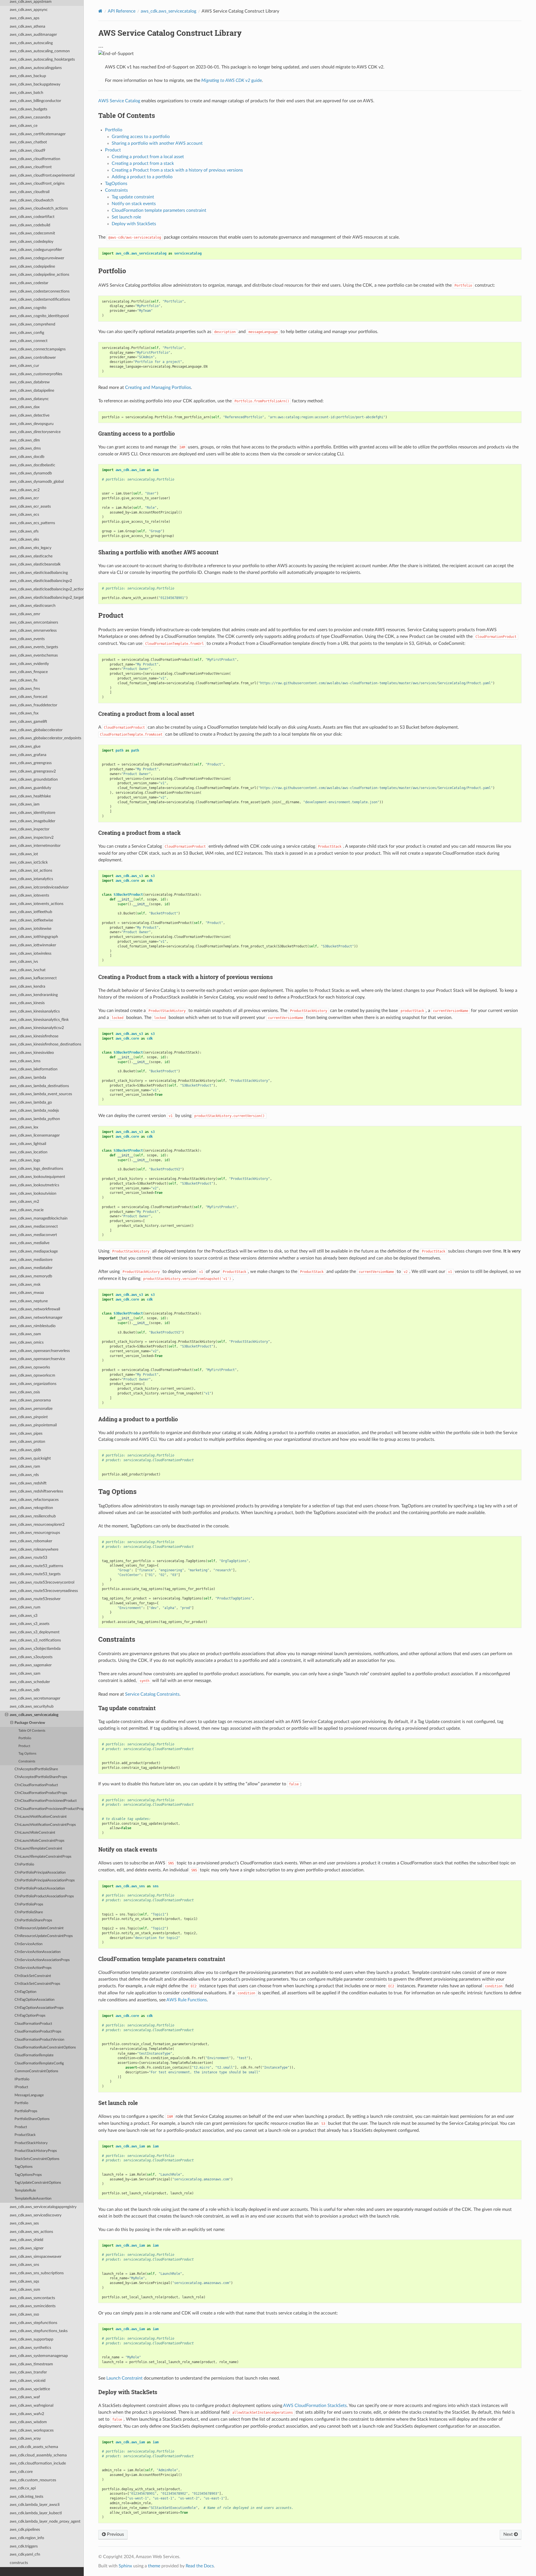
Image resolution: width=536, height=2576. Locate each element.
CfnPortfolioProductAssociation (40, 1889)
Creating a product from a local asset (148, 157)
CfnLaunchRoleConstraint (35, 1833)
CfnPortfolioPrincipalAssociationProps (45, 1880)
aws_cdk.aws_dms (25, 448)
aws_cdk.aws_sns (24, 2265)
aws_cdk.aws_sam (25, 1673)
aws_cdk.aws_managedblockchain (39, 1218)
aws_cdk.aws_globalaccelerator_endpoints (46, 738)
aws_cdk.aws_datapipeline (32, 390)
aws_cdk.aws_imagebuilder (33, 821)
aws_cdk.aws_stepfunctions (33, 2323)
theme (154, 2566)
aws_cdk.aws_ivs (24, 962)
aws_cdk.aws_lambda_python (35, 1119)
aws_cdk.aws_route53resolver (35, 1599)
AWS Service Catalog (119, 101)
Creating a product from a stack (143, 163)
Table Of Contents (32, 1731)
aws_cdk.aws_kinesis (27, 1003)
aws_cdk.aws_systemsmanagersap (39, 2356)
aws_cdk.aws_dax (25, 407)
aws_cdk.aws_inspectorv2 (32, 837)
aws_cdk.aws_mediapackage (34, 1251)
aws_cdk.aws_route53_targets (35, 1574)
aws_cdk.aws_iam (25, 804)
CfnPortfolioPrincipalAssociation (40, 1873)
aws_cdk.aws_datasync (29, 399)
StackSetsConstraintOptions (37, 2159)
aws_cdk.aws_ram (25, 1466)
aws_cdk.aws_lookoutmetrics (34, 1185)
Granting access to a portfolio (141, 137)
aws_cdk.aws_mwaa (27, 1293)
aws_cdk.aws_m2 (24, 1202)
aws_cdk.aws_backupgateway (35, 84)
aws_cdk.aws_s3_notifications (35, 1640)
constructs (19, 2563)
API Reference (122, 11)
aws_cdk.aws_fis (24, 680)
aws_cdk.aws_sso (24, 2314)
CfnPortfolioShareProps (33, 1920)
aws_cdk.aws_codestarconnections (40, 291)
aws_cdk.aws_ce (24, 126)
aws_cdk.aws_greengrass (31, 763)
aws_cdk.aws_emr (25, 614)
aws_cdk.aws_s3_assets (30, 1624)
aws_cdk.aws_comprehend (33, 324)
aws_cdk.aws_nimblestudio (33, 1326)
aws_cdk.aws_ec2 (25, 490)
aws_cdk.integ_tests (27, 2497)
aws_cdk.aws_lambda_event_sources (41, 1094)
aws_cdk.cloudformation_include (38, 2463)
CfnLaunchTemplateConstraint (38, 1849)
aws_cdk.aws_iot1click (29, 862)
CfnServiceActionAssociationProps (42, 1960)
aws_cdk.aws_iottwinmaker (33, 945)
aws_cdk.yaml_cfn (25, 2554)
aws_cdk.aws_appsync (29, 10)
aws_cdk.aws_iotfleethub (31, 912)
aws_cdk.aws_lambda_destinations (39, 1086)
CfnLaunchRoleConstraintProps (40, 1841)
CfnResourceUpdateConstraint (39, 1928)
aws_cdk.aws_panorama (30, 1400)
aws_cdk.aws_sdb (25, 1690)
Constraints (27, 1761)
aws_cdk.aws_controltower (33, 357)
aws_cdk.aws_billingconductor (35, 101)
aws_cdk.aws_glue (25, 746)
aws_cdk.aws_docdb (27, 457)
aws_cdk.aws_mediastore (31, 1260)
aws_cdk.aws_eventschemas (34, 655)
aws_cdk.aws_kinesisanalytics (35, 1011)
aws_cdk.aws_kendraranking (34, 995)
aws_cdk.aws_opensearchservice (37, 1359)
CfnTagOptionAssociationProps (39, 2008)
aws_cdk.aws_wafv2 (27, 2414)
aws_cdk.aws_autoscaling (31, 43)
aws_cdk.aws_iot (24, 854)
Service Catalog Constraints (152, 1694)
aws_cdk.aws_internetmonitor (35, 846)
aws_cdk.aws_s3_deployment (35, 1632)
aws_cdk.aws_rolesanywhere (34, 1549)
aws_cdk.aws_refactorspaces (34, 1500)
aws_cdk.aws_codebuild (30, 225)
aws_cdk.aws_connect (29, 341)
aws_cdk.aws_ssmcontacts (32, 2298)
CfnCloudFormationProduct (36, 1785)
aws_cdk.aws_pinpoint (29, 1417)
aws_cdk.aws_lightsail (28, 1144)
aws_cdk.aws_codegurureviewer (37, 258)
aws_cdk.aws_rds (24, 1475)
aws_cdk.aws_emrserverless (33, 630)
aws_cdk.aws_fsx (24, 713)
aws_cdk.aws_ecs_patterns (32, 523)
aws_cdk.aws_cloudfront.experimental (42, 175)
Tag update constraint (133, 197)
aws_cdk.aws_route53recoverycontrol (42, 1582)
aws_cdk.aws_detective (30, 415)
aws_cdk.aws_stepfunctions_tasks (39, 2331)
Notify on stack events (134, 204)
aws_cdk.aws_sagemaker (31, 1665)
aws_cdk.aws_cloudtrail (30, 192)
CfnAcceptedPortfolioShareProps (41, 1777)
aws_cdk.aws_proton (27, 1442)
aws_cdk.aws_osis (25, 1392)
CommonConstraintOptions (36, 2071)
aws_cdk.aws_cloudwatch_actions (39, 208)
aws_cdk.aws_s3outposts (31, 1657)
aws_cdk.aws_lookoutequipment (37, 1177)
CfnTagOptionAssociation (34, 2000)
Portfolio (25, 1738)
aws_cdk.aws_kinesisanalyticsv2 (37, 1028)
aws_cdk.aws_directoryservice (35, 432)
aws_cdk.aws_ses (24, 2223)
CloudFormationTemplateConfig (39, 2063)
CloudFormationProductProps (38, 2032)
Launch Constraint (125, 2378)
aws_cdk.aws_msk (25, 1285)
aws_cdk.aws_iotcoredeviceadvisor (39, 887)
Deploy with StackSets (134, 224)
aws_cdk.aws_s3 (24, 1616)
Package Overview (30, 1723)
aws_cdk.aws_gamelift (28, 722)
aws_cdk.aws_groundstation (34, 779)
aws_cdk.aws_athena (27, 26)
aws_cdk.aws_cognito (28, 308)
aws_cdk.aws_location (29, 1152)
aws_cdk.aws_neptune (29, 1301)
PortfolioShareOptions (32, 2119)
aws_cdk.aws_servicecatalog (34, 1715)
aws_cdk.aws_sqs (24, 2281)
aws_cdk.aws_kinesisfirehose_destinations (46, 1044)
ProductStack (25, 2135)
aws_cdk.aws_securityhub (32, 1706)
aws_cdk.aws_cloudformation (35, 159)
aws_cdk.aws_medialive (30, 1243)
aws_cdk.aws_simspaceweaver (36, 2257)
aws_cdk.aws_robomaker (31, 1541)
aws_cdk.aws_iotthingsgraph (34, 937)
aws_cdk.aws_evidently (29, 664)
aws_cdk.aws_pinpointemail (33, 1425)
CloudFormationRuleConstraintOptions (45, 2048)
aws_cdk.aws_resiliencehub (33, 1516)
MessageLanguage (29, 2095)
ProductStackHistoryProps (36, 2151)
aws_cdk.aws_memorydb (31, 1276)
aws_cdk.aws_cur (24, 366)
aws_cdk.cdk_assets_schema (34, 2447)
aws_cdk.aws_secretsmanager (35, 1698)
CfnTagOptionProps (30, 2016)
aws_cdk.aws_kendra (27, 986)
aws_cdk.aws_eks (24, 539)
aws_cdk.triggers (24, 2546)
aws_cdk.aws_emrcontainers (34, 622)
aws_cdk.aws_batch (27, 93)
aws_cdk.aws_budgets (28, 109)
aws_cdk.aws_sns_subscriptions (37, 2273)
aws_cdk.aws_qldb (25, 1450)
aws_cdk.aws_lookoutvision (33, 1193)
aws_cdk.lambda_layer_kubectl (36, 2513)
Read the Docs (200, 2566)
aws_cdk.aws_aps (25, 18)
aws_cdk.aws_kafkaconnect (33, 978)
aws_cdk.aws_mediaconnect (34, 1226)
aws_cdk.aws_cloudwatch (32, 200)
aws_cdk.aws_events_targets (34, 647)
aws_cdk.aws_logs (25, 1160)
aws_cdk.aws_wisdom (28, 2422)
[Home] (100, 11)
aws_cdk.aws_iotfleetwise (31, 920)
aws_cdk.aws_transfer (28, 2372)
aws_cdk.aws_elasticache (31, 556)
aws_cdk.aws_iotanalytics (31, 879)
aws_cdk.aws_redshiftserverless (36, 1491)
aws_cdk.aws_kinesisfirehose (34, 1036)
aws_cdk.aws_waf (25, 2397)
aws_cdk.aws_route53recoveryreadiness (44, 1591)
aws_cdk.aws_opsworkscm (33, 1375)
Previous (115, 2534)
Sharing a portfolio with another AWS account (157, 143)
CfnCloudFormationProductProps (41, 1793)
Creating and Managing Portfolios (158, 388)
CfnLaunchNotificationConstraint (41, 1817)
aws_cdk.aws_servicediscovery (36, 2215)
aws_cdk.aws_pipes (26, 1433)
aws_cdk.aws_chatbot (28, 142)
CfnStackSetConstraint (33, 1976)
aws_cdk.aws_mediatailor (31, 1268)
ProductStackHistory (31, 2143)
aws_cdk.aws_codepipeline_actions (40, 275)
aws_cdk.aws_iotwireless (31, 953)
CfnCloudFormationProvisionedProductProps (49, 1809)
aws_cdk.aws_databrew (30, 382)
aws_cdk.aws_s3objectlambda (35, 1649)
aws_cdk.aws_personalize (31, 1409)
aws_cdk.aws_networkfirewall (35, 1309)
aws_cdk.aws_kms (25, 1061)
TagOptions (24, 2167)
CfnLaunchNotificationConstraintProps (45, 1825)
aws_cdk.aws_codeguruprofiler (36, 250)
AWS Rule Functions (187, 2000)
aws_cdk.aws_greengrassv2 (33, 771)
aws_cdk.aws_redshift (28, 1483)
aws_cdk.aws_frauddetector (33, 705)
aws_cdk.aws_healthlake (30, 796)
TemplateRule (25, 2191)
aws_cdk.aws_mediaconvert (33, 1235)
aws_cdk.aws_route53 (28, 1557)
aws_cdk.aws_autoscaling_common (40, 51)
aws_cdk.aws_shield (27, 2240)
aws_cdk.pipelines (25, 2529)
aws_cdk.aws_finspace (29, 672)
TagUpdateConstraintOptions (38, 2183)
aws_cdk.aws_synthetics (30, 2348)
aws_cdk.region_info (27, 2538)
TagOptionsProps (28, 2175)
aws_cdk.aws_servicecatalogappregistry (43, 2207)
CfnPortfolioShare (29, 1912)
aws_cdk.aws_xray (25, 2438)
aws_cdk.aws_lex (24, 1127)
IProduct (21, 2087)
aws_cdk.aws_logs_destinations (36, 1169)
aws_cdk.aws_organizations (33, 1384)
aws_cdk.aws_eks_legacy (31, 548)
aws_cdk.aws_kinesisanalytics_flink (39, 1020)
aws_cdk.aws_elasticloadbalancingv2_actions (47, 589)
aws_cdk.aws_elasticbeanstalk (35, 564)
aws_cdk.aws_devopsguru (32, 424)
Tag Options (27, 1754)
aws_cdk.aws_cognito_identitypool (39, 316)
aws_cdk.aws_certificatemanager (38, 134)
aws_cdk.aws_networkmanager (36, 1317)
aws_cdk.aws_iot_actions (31, 870)
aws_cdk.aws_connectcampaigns (38, 349)
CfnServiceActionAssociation (38, 1952)
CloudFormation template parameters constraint (159, 210)
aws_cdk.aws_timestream (31, 2364)
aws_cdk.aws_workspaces (32, 2430)
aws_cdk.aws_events (27, 639)
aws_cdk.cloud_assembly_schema (38, 2455)
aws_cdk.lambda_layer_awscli (35, 2505)
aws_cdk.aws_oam (25, 1334)
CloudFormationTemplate (34, 2055)
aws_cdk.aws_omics (27, 1342)
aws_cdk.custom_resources (33, 2480)
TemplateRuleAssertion (33, 2199)
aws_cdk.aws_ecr (24, 498)
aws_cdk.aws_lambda (28, 1077)
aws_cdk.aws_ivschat (28, 970)
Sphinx (125, 2566)
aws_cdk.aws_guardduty (30, 788)
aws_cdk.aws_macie (27, 1210)
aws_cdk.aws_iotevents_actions (37, 904)
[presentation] (7, 1715)
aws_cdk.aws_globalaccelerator (36, 730)
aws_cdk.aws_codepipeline (32, 266)
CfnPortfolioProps (29, 1904)
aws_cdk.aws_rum (25, 1607)
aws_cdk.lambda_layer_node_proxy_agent (45, 2521)
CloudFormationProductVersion (39, 2040)
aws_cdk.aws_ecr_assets (30, 506)
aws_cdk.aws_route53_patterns (36, 1566)
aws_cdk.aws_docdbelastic (33, 465)
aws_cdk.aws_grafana (28, 755)
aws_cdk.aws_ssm (25, 2289)
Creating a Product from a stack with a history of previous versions (177, 170)
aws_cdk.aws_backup (28, 76)
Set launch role (126, 217)
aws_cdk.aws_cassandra (30, 117)
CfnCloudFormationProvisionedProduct (46, 1801)
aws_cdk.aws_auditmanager (33, 35)
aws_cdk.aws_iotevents (29, 895)
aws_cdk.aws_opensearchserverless (40, 1351)
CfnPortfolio (24, 1865)
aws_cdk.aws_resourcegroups (35, 1533)
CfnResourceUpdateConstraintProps (44, 1936)
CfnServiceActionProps (33, 1968)
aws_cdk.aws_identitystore (33, 813)
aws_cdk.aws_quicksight (30, 1458)
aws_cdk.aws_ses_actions (31, 2232)
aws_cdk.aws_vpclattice (30, 2389)
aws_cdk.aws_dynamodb (31, 473)
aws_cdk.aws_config (27, 333)
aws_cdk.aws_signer (27, 2248)
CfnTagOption (25, 1992)
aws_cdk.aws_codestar (29, 283)
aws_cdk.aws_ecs (24, 515)
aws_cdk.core (21, 2472)
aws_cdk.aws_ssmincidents (33, 2306)
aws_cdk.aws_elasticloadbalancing (39, 573)
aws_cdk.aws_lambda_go (31, 1102)
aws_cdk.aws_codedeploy (32, 242)
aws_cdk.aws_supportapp (32, 2339)
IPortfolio (22, 2079)
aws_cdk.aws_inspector (30, 829)
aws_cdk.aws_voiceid (28, 2381)
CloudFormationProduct (33, 2024)
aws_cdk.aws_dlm (25, 440)
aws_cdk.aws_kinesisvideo (32, 1053)
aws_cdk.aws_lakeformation (34, 1069)
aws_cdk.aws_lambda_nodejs (34, 1110)
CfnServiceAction (28, 1944)
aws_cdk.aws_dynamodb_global (37, 482)
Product (24, 1746)
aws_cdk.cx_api (23, 2488)
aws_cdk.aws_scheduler (30, 1682)
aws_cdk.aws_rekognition (31, 1508)
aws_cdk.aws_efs (24, 531)
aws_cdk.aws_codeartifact (32, 217)
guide (232, 80)
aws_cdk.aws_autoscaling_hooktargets (42, 59)
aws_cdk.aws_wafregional (32, 2405)
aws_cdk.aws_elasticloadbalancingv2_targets (47, 597)
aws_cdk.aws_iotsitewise (31, 929)
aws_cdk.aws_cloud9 (27, 150)
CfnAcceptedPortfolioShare (36, 1769)
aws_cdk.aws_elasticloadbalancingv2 (41, 581)
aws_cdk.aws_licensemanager (35, 1135)
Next (509, 2534)
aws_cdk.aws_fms (25, 689)
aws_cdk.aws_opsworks (30, 1367)
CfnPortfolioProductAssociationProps (44, 1896)
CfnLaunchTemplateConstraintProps (43, 1857)
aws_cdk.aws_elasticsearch (33, 606)
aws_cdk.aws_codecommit (32, 233)
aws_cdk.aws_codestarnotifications (40, 299)
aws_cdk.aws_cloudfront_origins (37, 183)
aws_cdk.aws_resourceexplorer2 (37, 1525)
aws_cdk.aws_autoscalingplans (36, 68)
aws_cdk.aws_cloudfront (31, 167)
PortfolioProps (26, 2111)
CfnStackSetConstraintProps (37, 1984)
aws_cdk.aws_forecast (29, 697)
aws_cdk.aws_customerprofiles (36, 374)
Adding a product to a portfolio (142, 177)
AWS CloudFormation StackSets (315, 2406)
